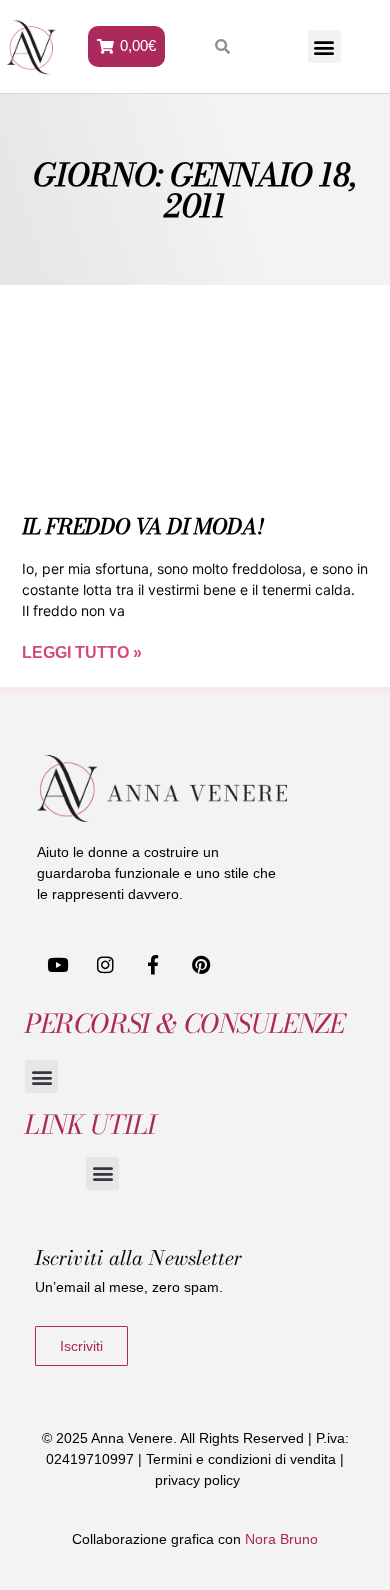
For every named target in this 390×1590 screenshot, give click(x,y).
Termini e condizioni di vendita (241, 1459)
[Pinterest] (201, 964)
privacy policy (197, 1480)
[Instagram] (106, 964)
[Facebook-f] (154, 964)
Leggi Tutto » (82, 652)
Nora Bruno (281, 1539)
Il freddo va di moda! (143, 526)
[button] (324, 46)
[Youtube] (58, 964)
